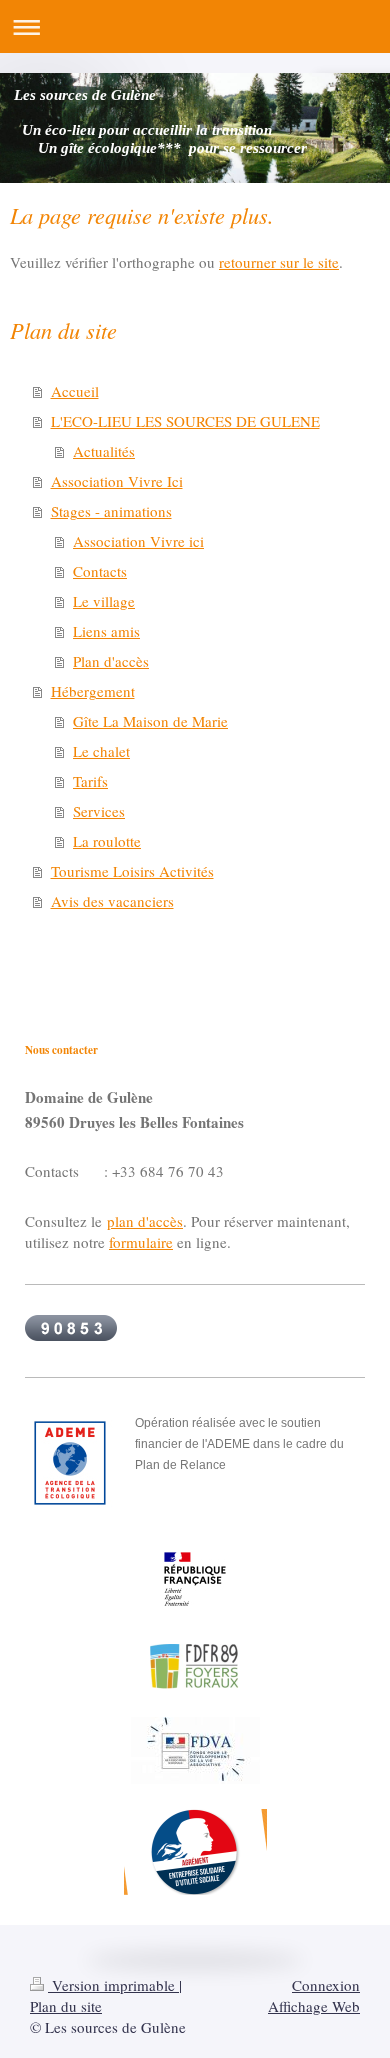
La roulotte (107, 841)
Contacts (100, 571)
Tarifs (90, 781)
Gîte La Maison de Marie (150, 721)
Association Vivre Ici (117, 481)
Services (99, 811)
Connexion (326, 1985)
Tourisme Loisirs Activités (132, 871)
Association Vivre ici (138, 541)
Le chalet (101, 751)
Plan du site (66, 2006)
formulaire (141, 1242)
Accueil (75, 391)
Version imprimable (113, 1985)
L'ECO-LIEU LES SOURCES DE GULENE (185, 421)
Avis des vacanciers (112, 901)
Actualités (104, 451)
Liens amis (106, 631)
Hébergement (93, 691)
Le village (104, 601)
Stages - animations (111, 511)
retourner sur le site (279, 262)
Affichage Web (314, 2006)
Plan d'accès (111, 661)
